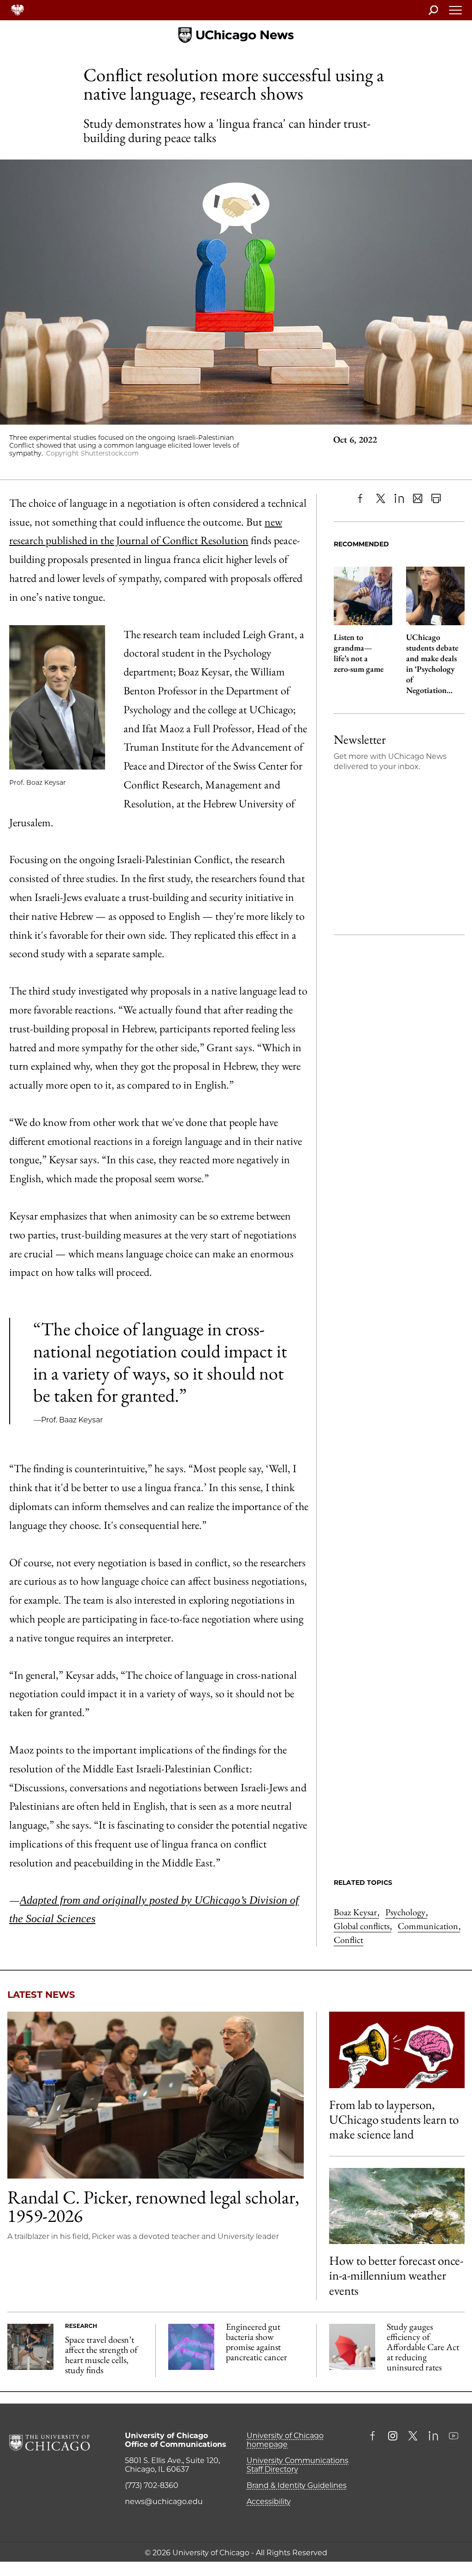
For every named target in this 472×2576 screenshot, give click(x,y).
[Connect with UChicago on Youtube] (454, 2437)
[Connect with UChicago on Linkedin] (433, 2437)
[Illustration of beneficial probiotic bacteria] (191, 2347)
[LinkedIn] (399, 498)
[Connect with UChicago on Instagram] (393, 2437)
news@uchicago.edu (164, 2502)
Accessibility (269, 2502)
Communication (429, 1926)
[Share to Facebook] (362, 498)
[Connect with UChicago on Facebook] (375, 2437)
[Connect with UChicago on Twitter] (413, 2437)
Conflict (348, 1940)
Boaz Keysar (356, 1912)
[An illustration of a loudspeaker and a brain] (397, 2050)
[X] (381, 498)
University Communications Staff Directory (298, 2465)
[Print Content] (436, 498)
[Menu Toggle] (456, 13)
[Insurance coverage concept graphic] (352, 2347)
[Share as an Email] (418, 498)
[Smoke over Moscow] (397, 2206)
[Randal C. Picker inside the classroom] (156, 2095)
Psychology (406, 1912)
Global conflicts (363, 1926)
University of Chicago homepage (285, 2440)
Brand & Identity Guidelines (297, 2485)
